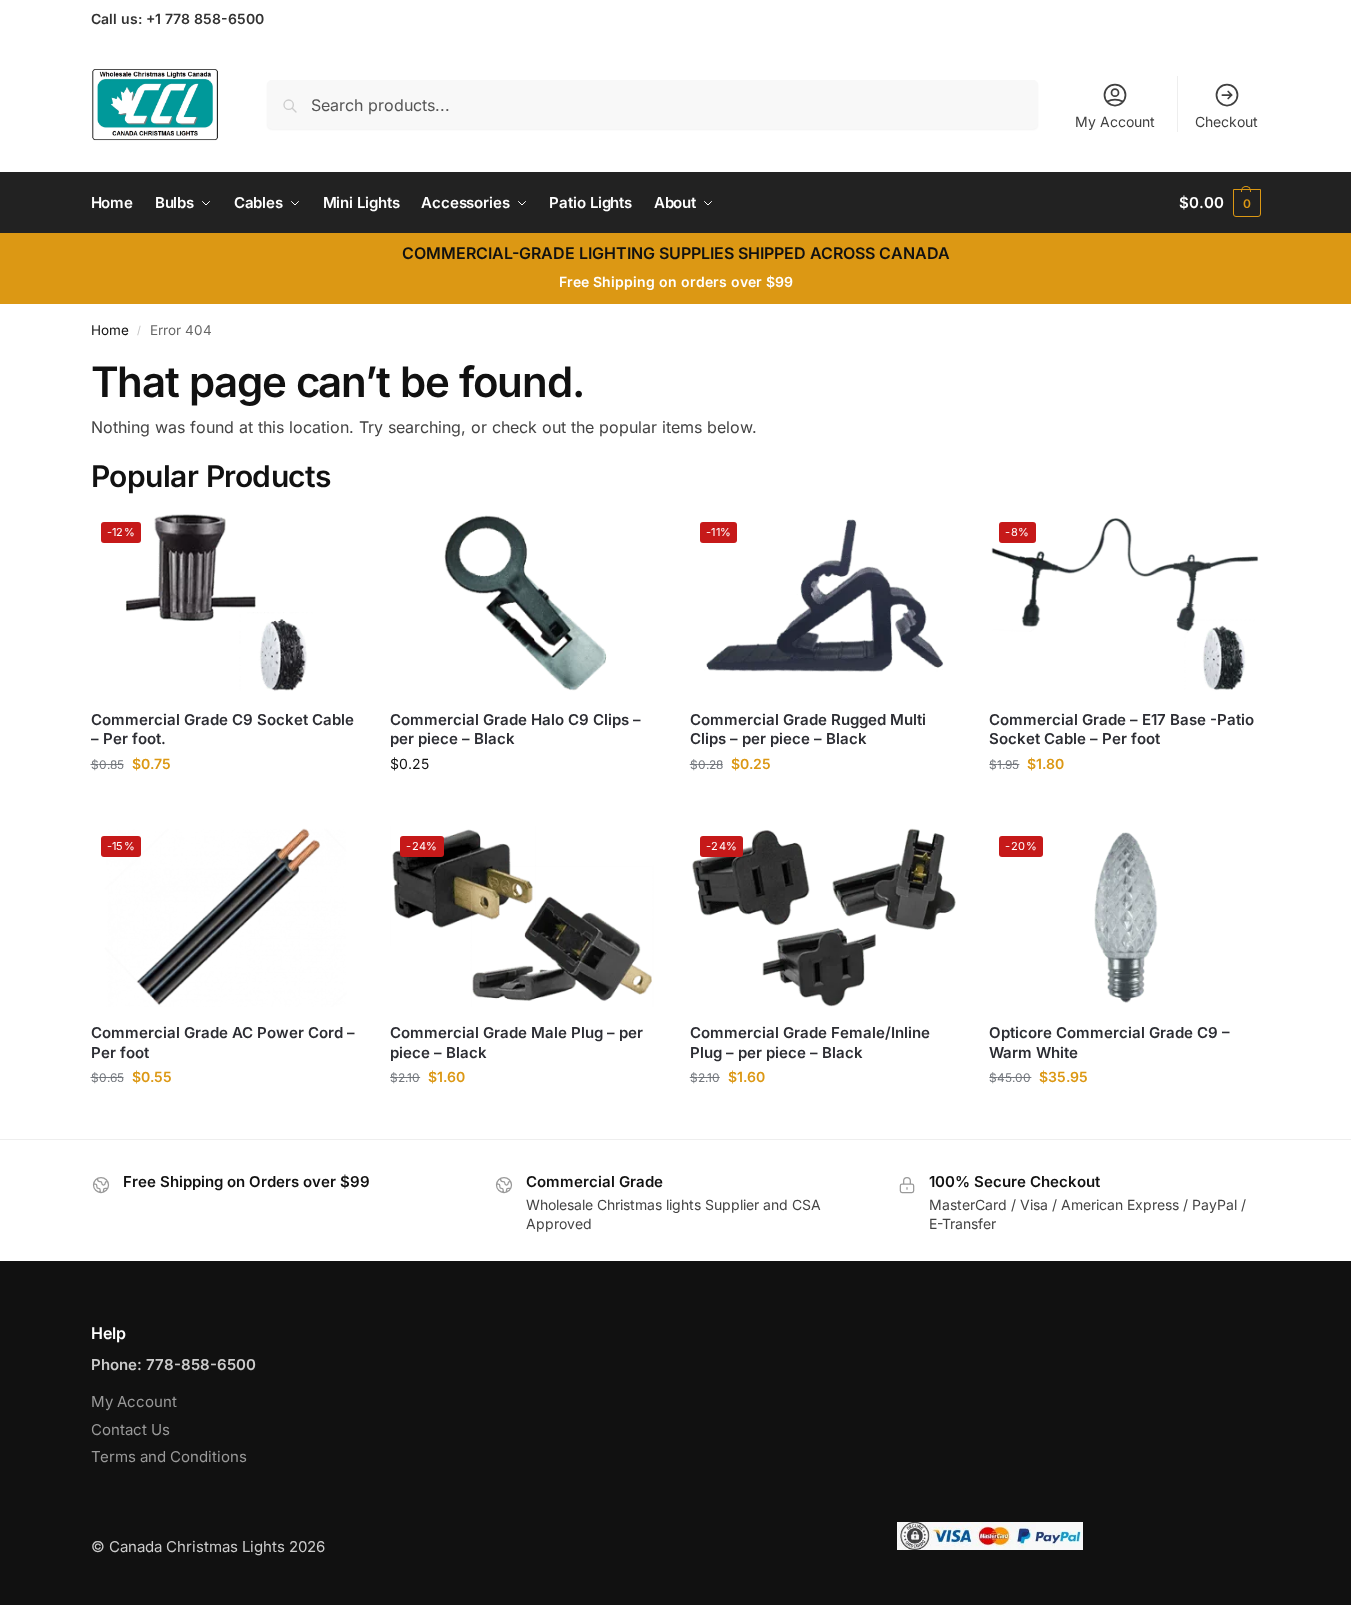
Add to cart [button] (225, 805)
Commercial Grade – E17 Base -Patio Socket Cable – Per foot (1121, 729)
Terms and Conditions (169, 1456)
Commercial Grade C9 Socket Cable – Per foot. (222, 729)
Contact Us (130, 1429)
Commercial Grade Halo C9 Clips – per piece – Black (515, 729)
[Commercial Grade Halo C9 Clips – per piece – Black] (525, 603)
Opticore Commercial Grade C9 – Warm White (1109, 1042)
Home (110, 330)
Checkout (1226, 121)
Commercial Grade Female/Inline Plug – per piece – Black (810, 1042)
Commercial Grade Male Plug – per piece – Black (516, 1042)
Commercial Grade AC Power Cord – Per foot (223, 1042)
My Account (1115, 121)
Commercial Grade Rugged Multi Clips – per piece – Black (808, 729)
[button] (1219, 203)
